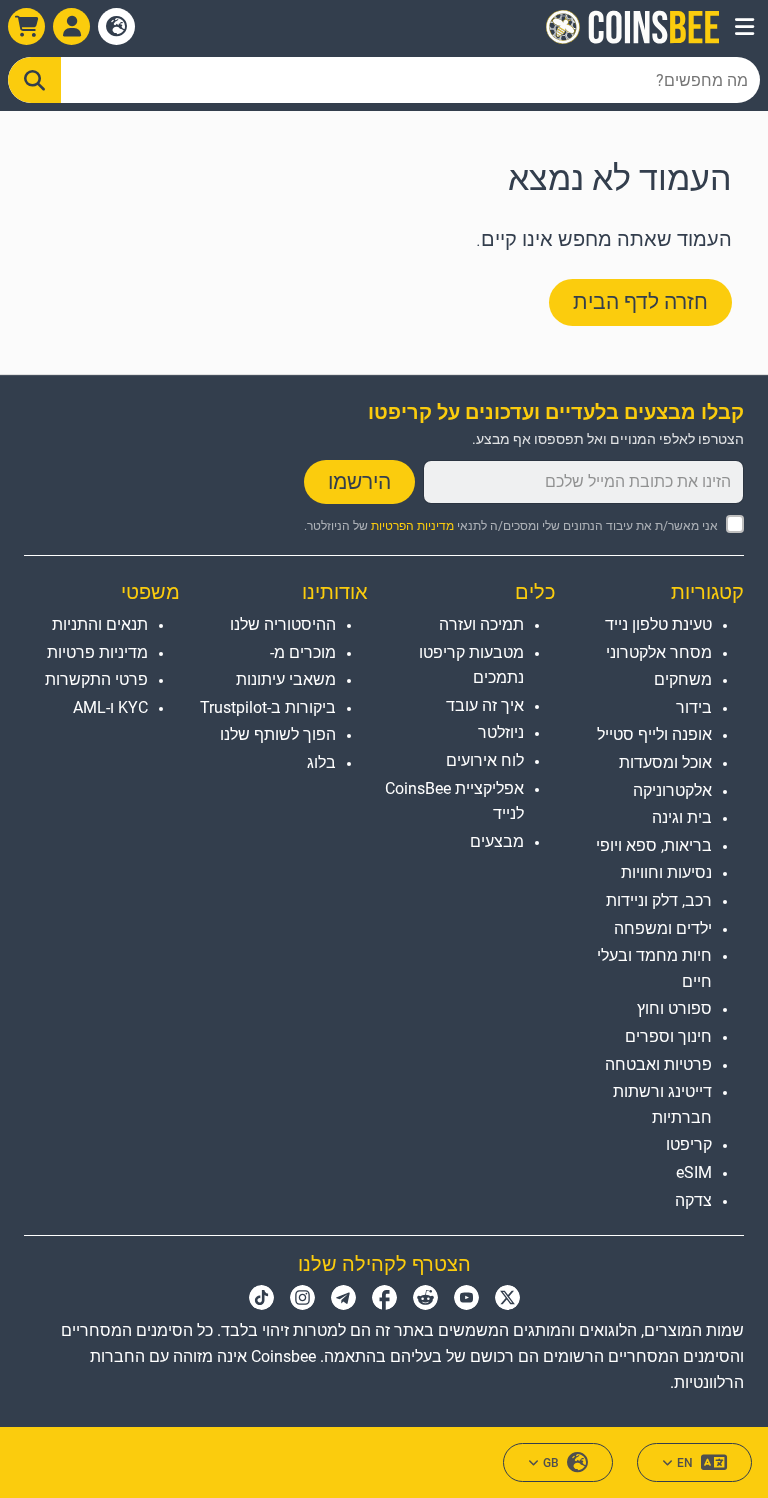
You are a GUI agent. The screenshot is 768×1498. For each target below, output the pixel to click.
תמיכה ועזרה (481, 624)
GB (551, 1463)
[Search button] (34, 80)
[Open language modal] (116, 26)
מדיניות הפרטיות (412, 526)
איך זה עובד (485, 705)
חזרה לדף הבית (640, 302)
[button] (744, 27)
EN (685, 1463)
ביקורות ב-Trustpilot (268, 707)
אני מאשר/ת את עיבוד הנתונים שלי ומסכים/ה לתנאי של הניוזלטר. (511, 526)
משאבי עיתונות (286, 679)
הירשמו (359, 482)
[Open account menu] (71, 26)
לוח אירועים (485, 760)
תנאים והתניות (100, 624)
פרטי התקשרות (96, 679)
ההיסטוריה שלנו (283, 624)
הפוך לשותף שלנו (278, 734)
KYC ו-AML (110, 707)
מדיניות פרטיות (97, 652)
